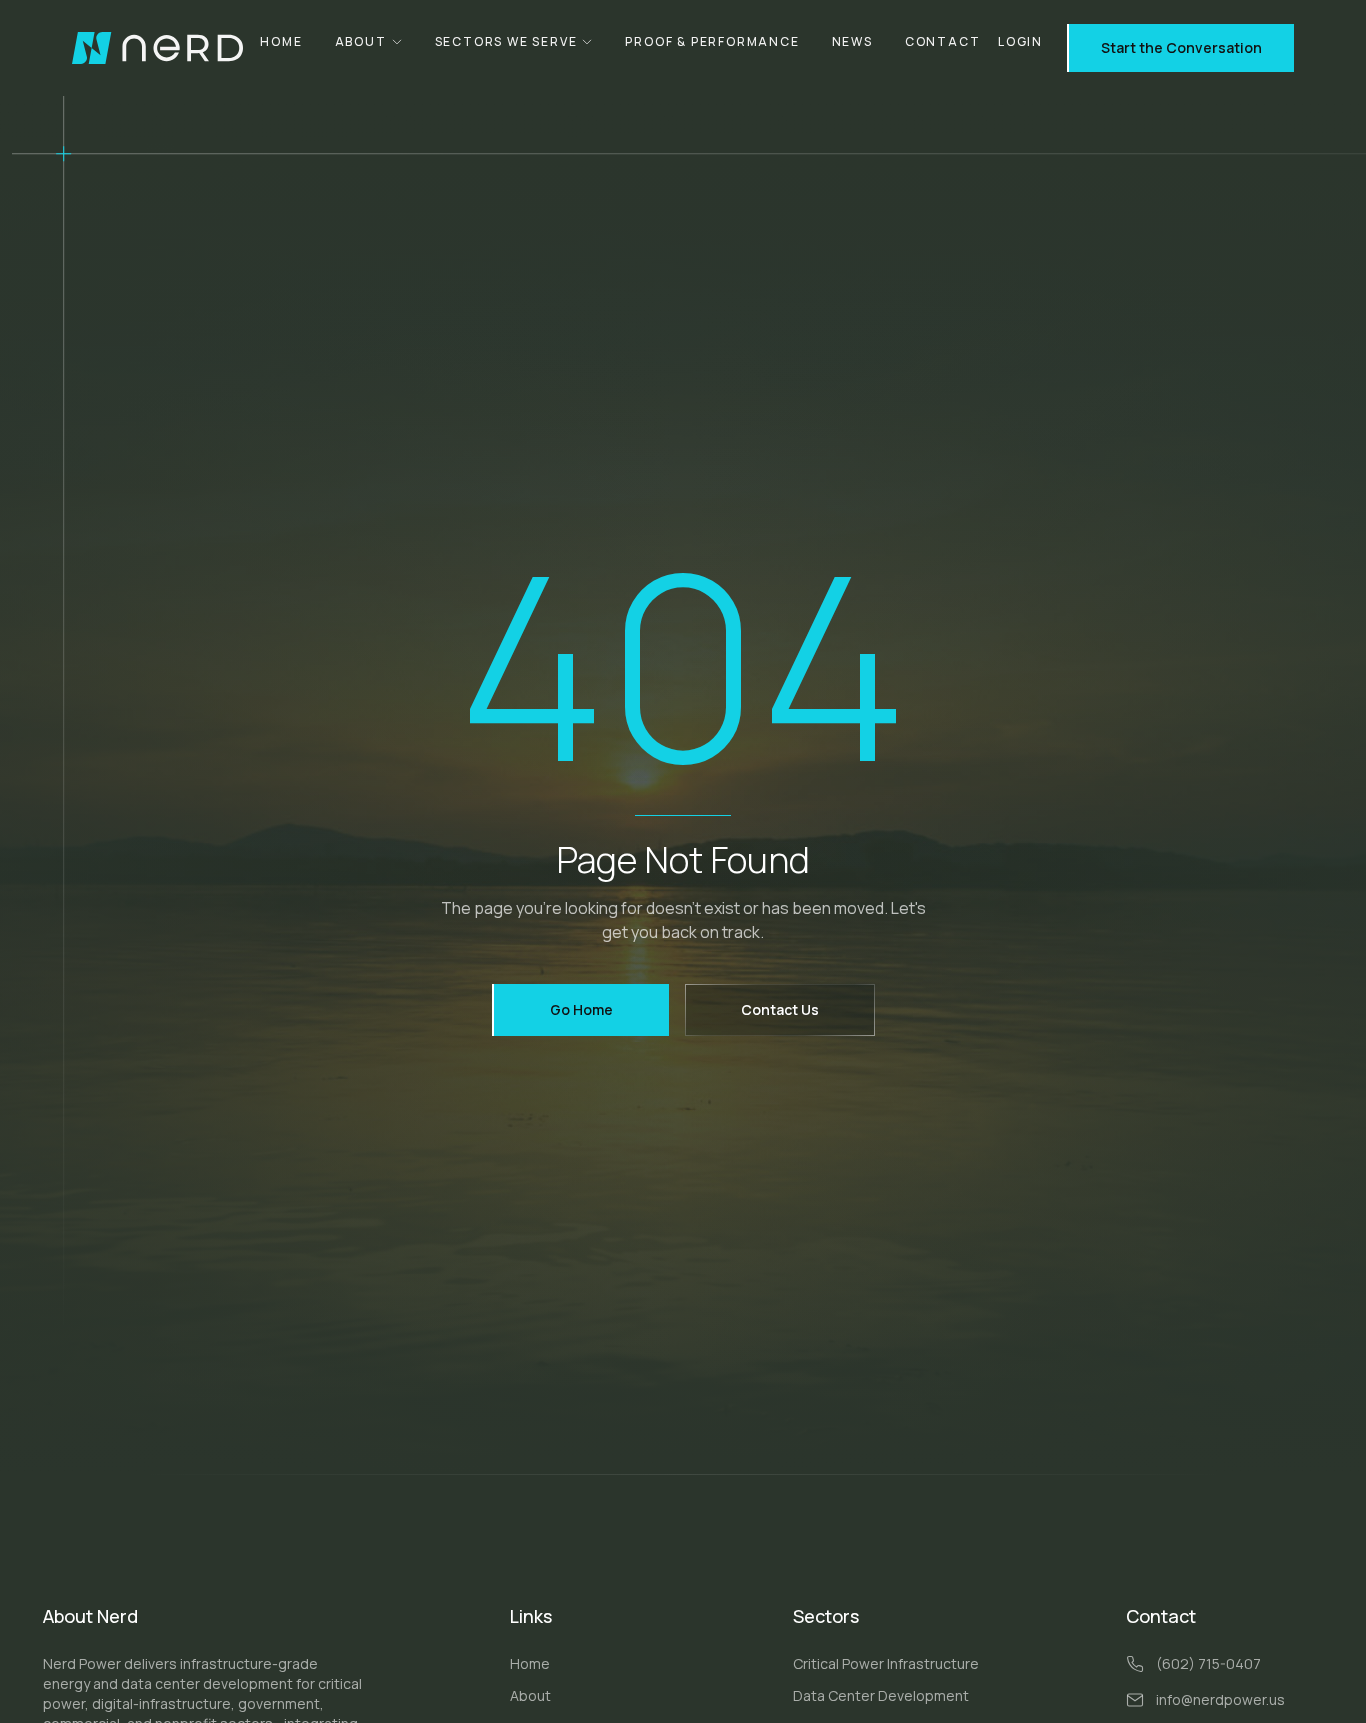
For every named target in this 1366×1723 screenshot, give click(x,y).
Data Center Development (881, 1695)
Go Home (581, 1009)
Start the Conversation (1181, 47)
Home (281, 42)
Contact (943, 42)
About (361, 42)
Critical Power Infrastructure (886, 1663)
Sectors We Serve (506, 42)
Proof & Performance (712, 42)
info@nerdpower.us (1220, 1699)
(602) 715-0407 (1208, 1663)
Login (1020, 42)
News (852, 42)
